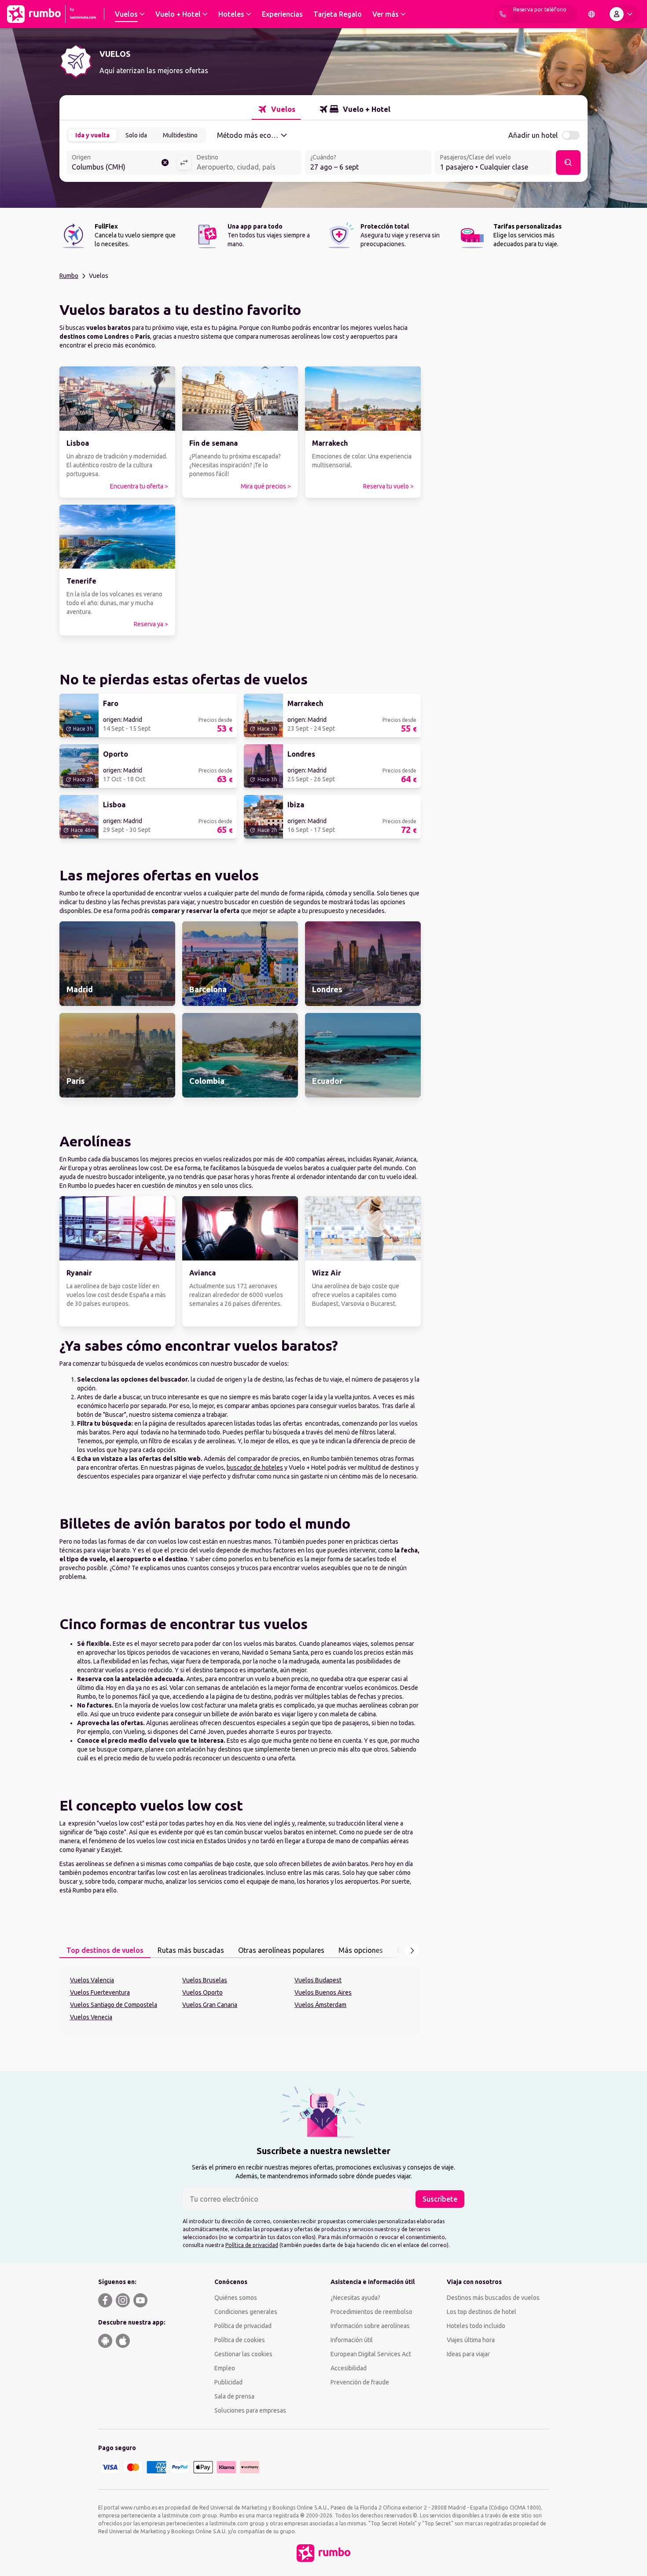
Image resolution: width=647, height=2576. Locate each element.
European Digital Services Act (371, 2354)
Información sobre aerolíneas (370, 2326)
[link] (117, 432)
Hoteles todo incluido (476, 2326)
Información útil (352, 2340)
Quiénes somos (236, 2298)
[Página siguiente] (412, 1951)
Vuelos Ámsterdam (320, 2005)
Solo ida (136, 135)
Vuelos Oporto (202, 1992)
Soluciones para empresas (250, 2410)
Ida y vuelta (92, 135)
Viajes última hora (471, 2340)
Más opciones (361, 1950)
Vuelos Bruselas (205, 1980)
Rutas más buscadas (191, 1950)
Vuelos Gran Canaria (210, 2005)
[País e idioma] (592, 14)
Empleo (225, 2368)
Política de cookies (240, 2340)
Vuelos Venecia (91, 2017)
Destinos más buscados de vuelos (493, 2298)
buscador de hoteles (255, 1467)
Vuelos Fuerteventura (100, 1992)
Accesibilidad (349, 2368)
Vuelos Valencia (92, 1980)
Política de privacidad (252, 2245)
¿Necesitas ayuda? (355, 2298)
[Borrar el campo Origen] (165, 163)
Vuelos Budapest (318, 1980)
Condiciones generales (246, 2312)
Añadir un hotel (533, 135)
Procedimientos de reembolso (371, 2312)
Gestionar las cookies (243, 2354)
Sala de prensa (234, 2396)
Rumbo (69, 276)
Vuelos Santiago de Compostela (114, 2005)
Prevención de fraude (360, 2382)
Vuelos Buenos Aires (323, 1992)
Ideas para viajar (468, 2354)
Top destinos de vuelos (105, 1950)
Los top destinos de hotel (482, 2312)
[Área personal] (623, 14)
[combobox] (121, 163)
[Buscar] (568, 163)
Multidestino (180, 135)
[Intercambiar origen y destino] (184, 163)
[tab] (276, 109)
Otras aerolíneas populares (281, 1950)
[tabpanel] (240, 2000)
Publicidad (228, 2382)
